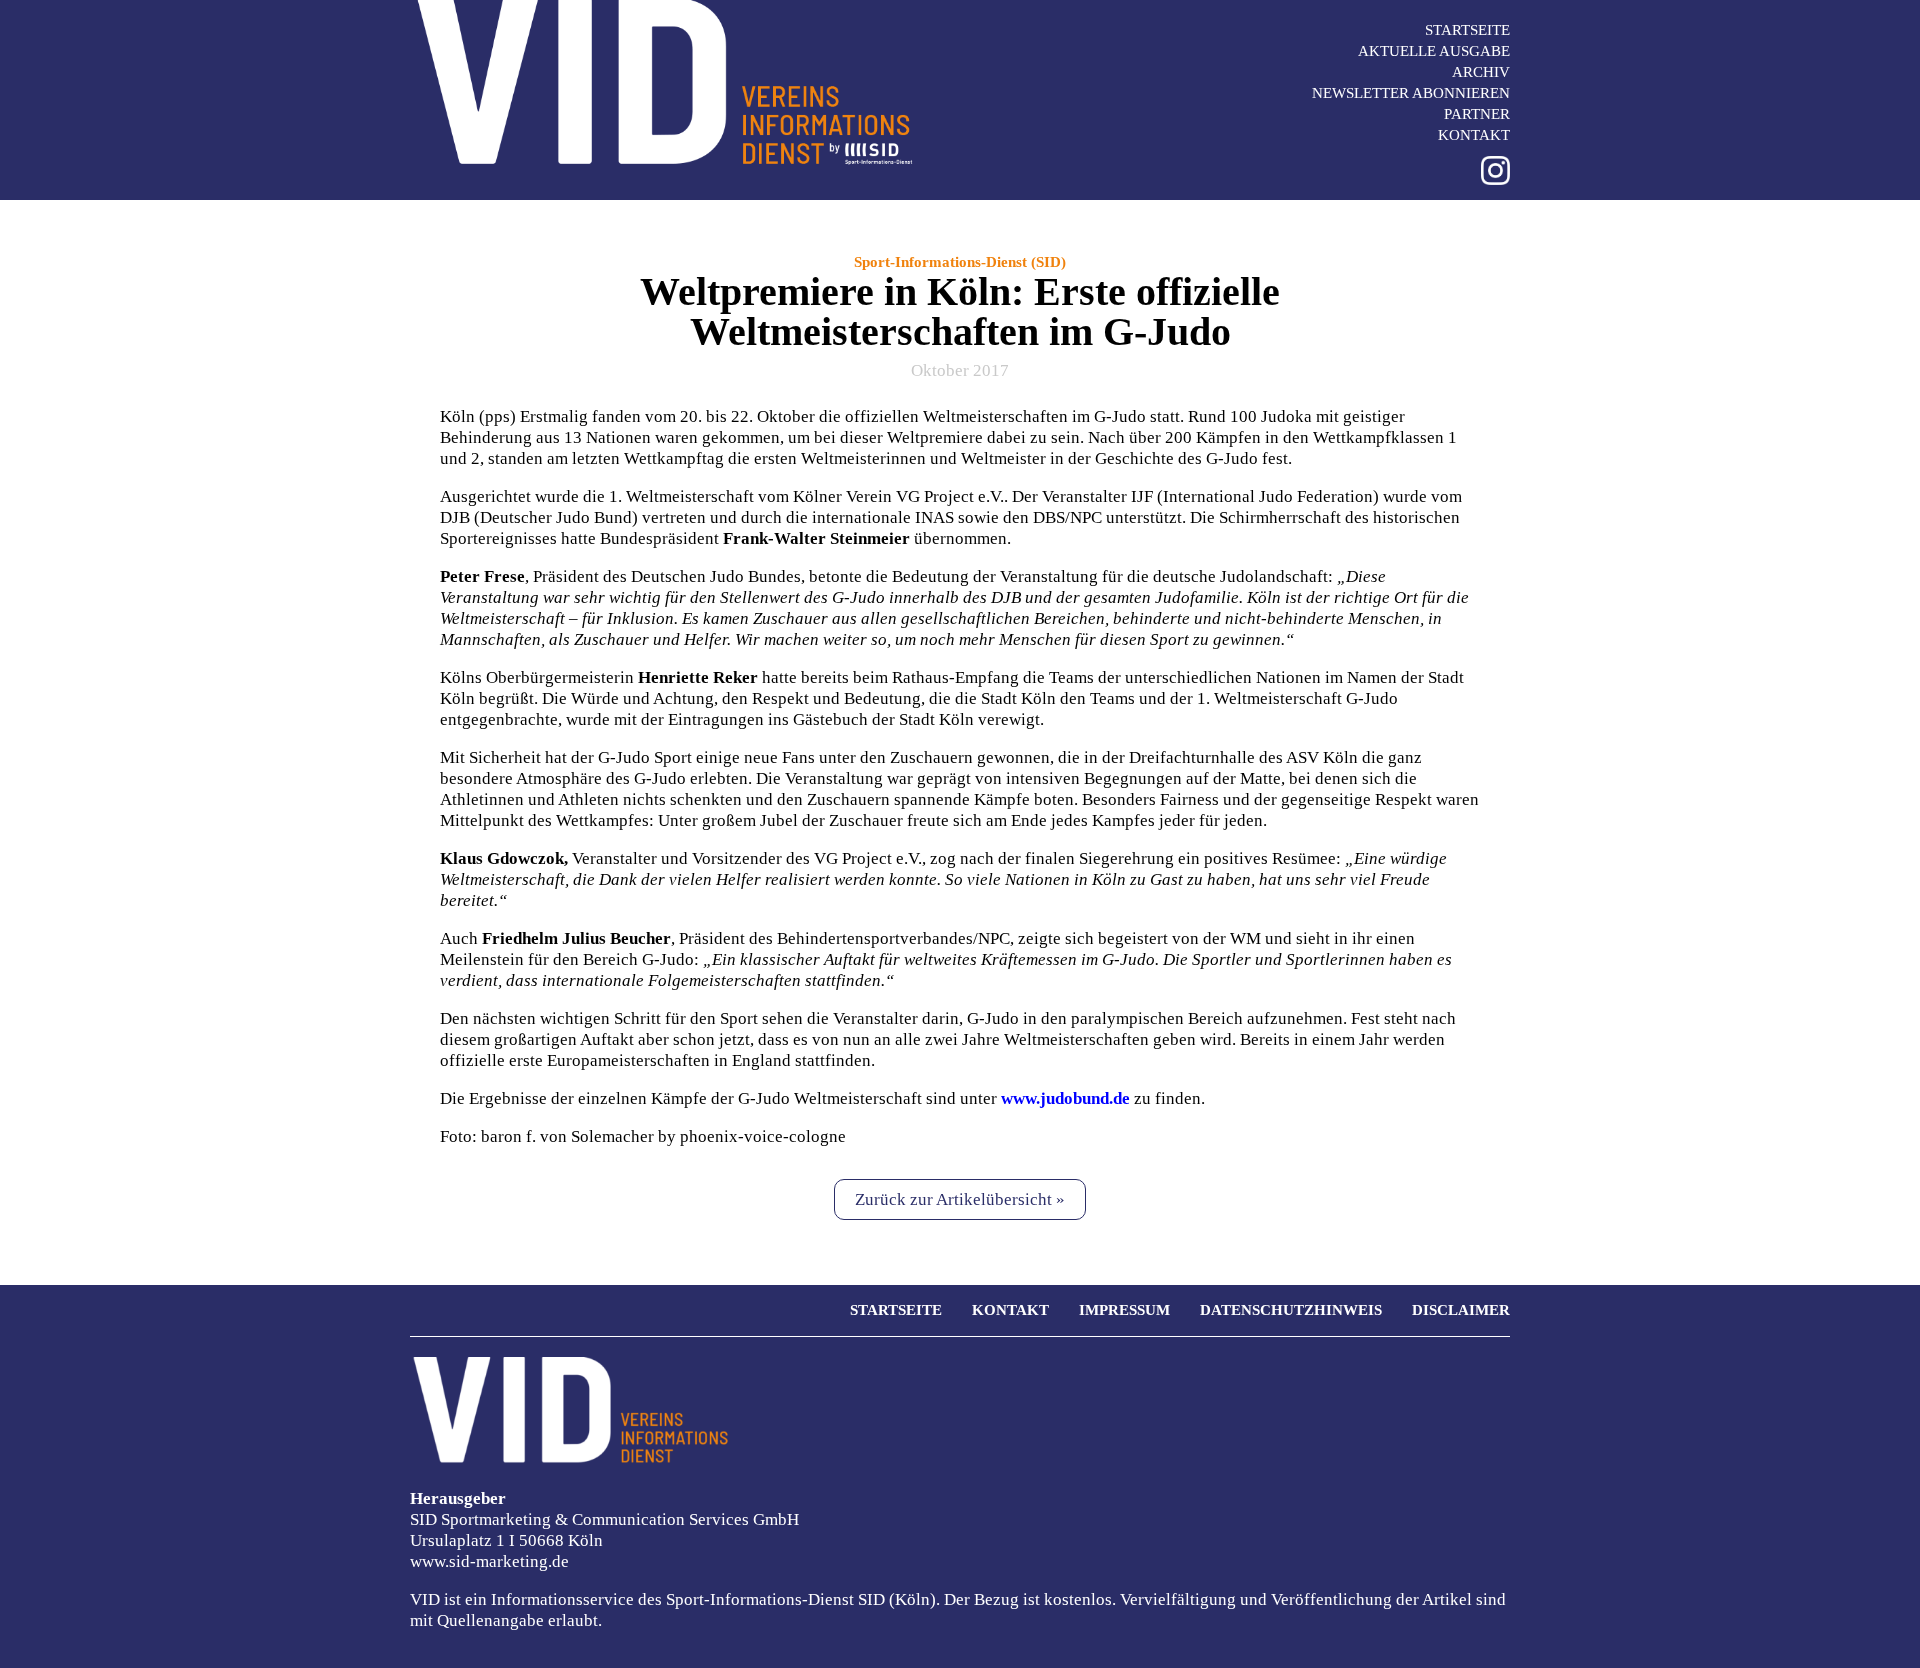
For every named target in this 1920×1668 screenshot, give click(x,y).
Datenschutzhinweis (1291, 1310)
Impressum (1124, 1310)
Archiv (1481, 72)
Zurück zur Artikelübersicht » (960, 1199)
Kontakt (1474, 135)
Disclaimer (1461, 1310)
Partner (1477, 114)
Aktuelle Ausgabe (1434, 51)
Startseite (1467, 30)
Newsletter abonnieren (1411, 93)
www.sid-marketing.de (489, 1561)
